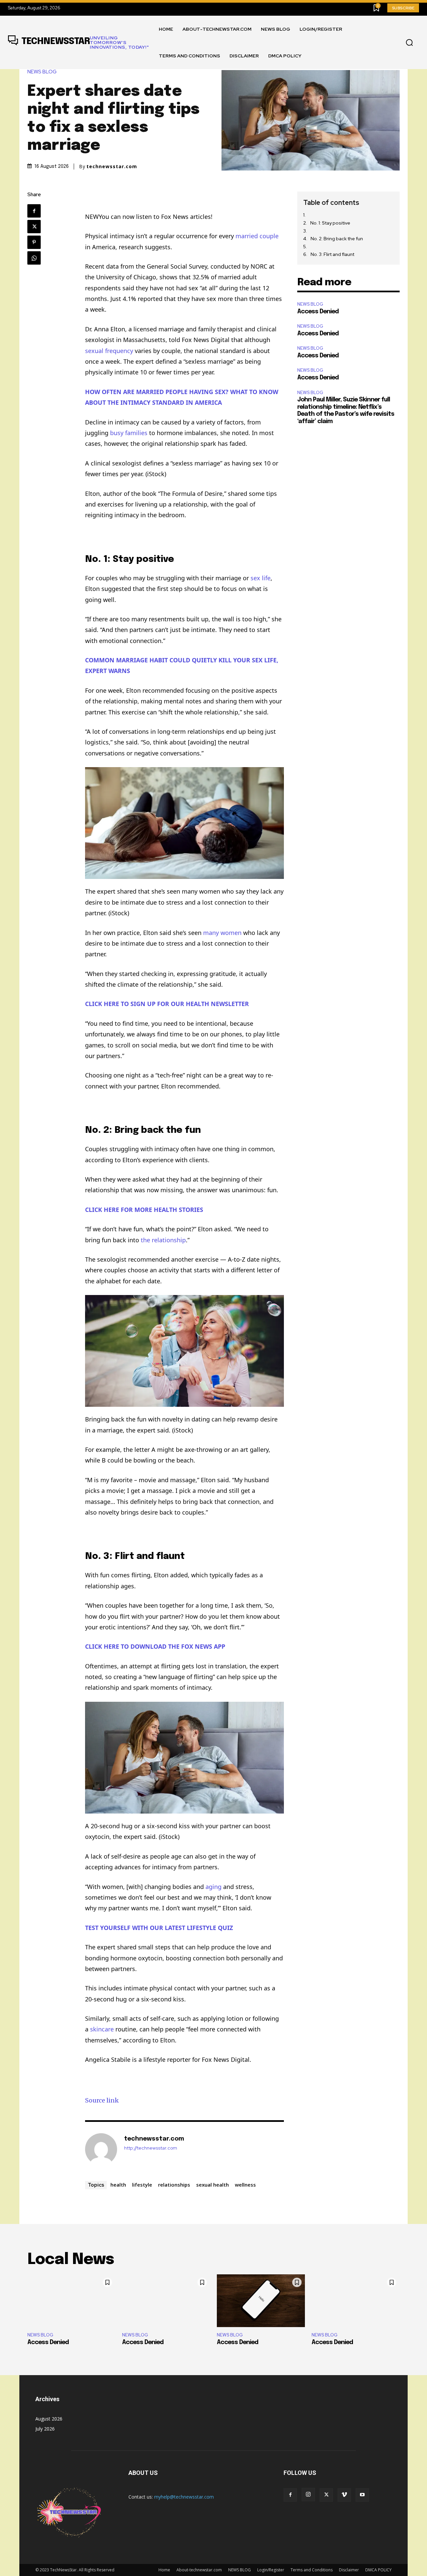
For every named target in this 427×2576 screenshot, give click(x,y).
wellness (245, 2185)
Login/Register (271, 2570)
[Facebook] (34, 211)
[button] (409, 43)
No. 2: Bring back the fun (337, 239)
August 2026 (49, 2419)
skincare (102, 2029)
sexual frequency (109, 351)
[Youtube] (362, 2495)
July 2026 (45, 2429)
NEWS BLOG (42, 72)
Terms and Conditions (312, 2570)
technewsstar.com (112, 167)
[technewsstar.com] (101, 2149)
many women (222, 933)
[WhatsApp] (34, 258)
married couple (257, 236)
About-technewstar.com (199, 2570)
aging (213, 1887)
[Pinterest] (34, 242)
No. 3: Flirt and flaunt (332, 254)
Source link (102, 2100)
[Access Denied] (71, 2301)
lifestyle (142, 2185)
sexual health (212, 2185)
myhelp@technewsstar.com (184, 2497)
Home (164, 2570)
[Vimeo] (344, 2495)
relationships (174, 2185)
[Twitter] (34, 227)
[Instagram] (308, 2495)
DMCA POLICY (378, 2570)
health (118, 2185)
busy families (129, 433)
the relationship (163, 1240)
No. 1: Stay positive (330, 223)
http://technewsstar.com (151, 2148)
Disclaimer (349, 2570)
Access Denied (318, 312)
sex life (261, 578)
